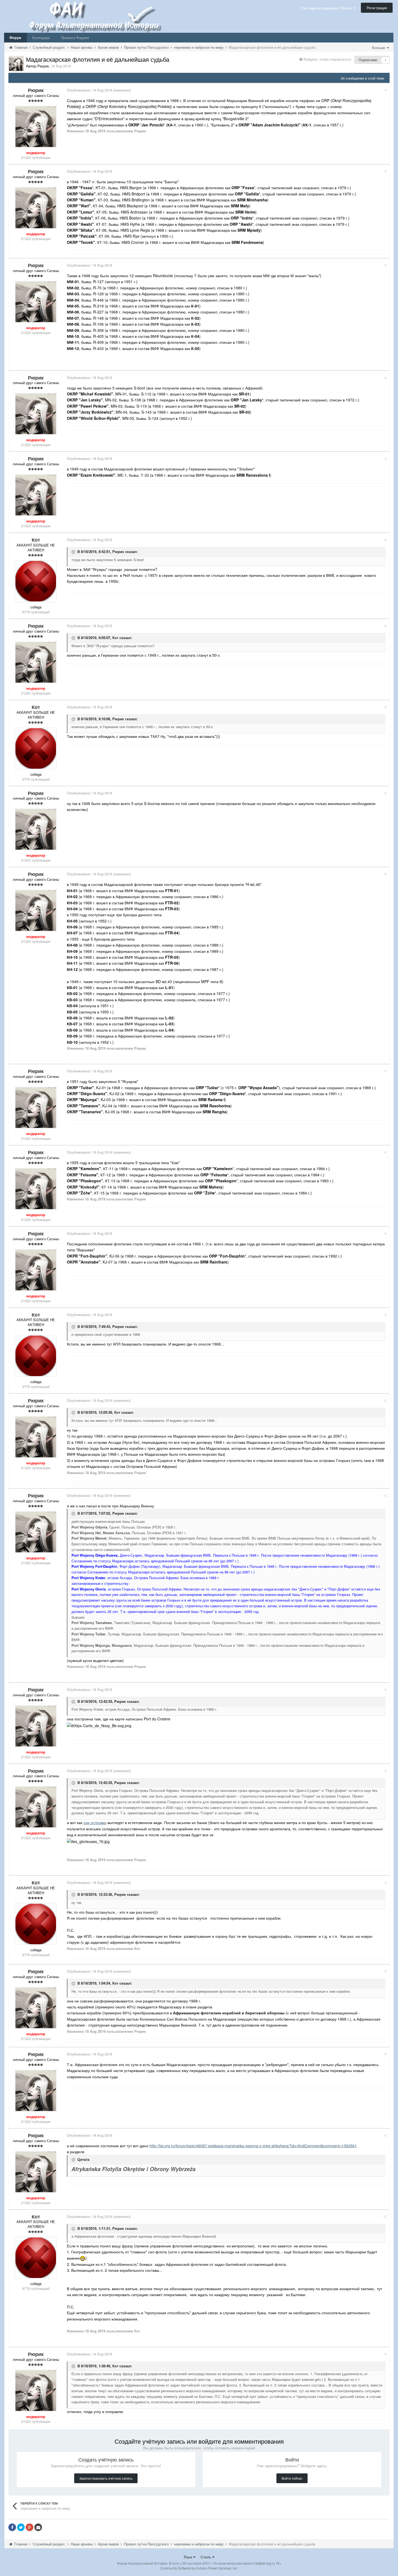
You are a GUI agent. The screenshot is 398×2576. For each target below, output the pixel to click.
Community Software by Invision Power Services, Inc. (199, 2568)
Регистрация (377, 8)
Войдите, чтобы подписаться (327, 59)
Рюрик (118, 551)
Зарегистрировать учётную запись (106, 2478)
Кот (115, 638)
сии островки (95, 1822)
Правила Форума (75, 37)
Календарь (41, 37)
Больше (379, 48)
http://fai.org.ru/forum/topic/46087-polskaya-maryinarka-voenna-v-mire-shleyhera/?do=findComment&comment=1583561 (253, 2146)
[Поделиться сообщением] (385, 90)
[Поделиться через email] (38, 2527)
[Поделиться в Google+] (30, 2527)
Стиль (206, 2557)
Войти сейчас (292, 2478)
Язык (188, 2557)
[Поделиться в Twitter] (21, 2527)
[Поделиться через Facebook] (12, 2527)
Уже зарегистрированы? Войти (327, 8)
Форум (15, 37)
